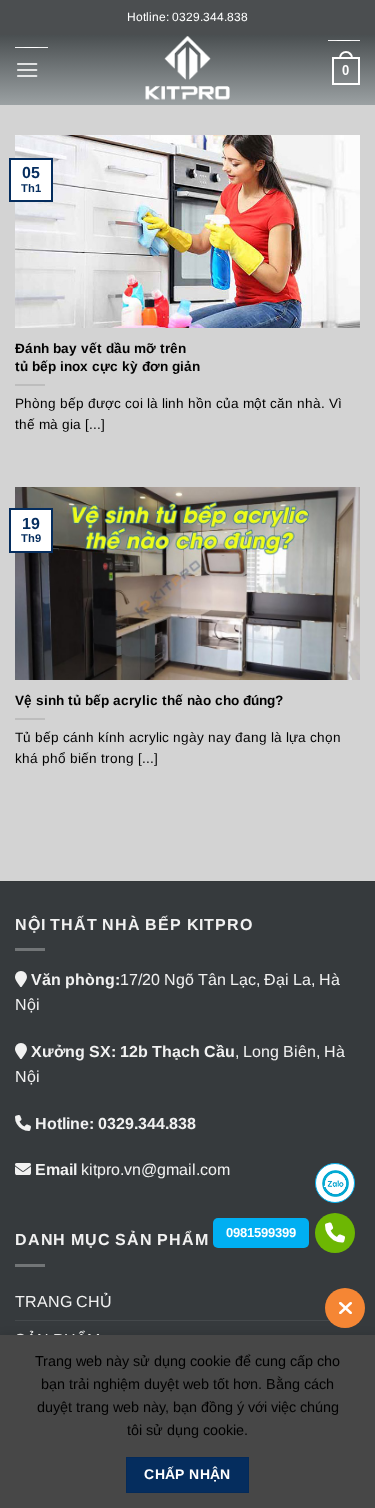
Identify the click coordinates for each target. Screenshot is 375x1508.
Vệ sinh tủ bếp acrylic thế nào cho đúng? (149, 700)
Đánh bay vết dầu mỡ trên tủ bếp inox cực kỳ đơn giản (107, 357)
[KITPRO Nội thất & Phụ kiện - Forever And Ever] (188, 70)
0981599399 (261, 1232)
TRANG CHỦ (63, 1301)
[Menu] (27, 69)
